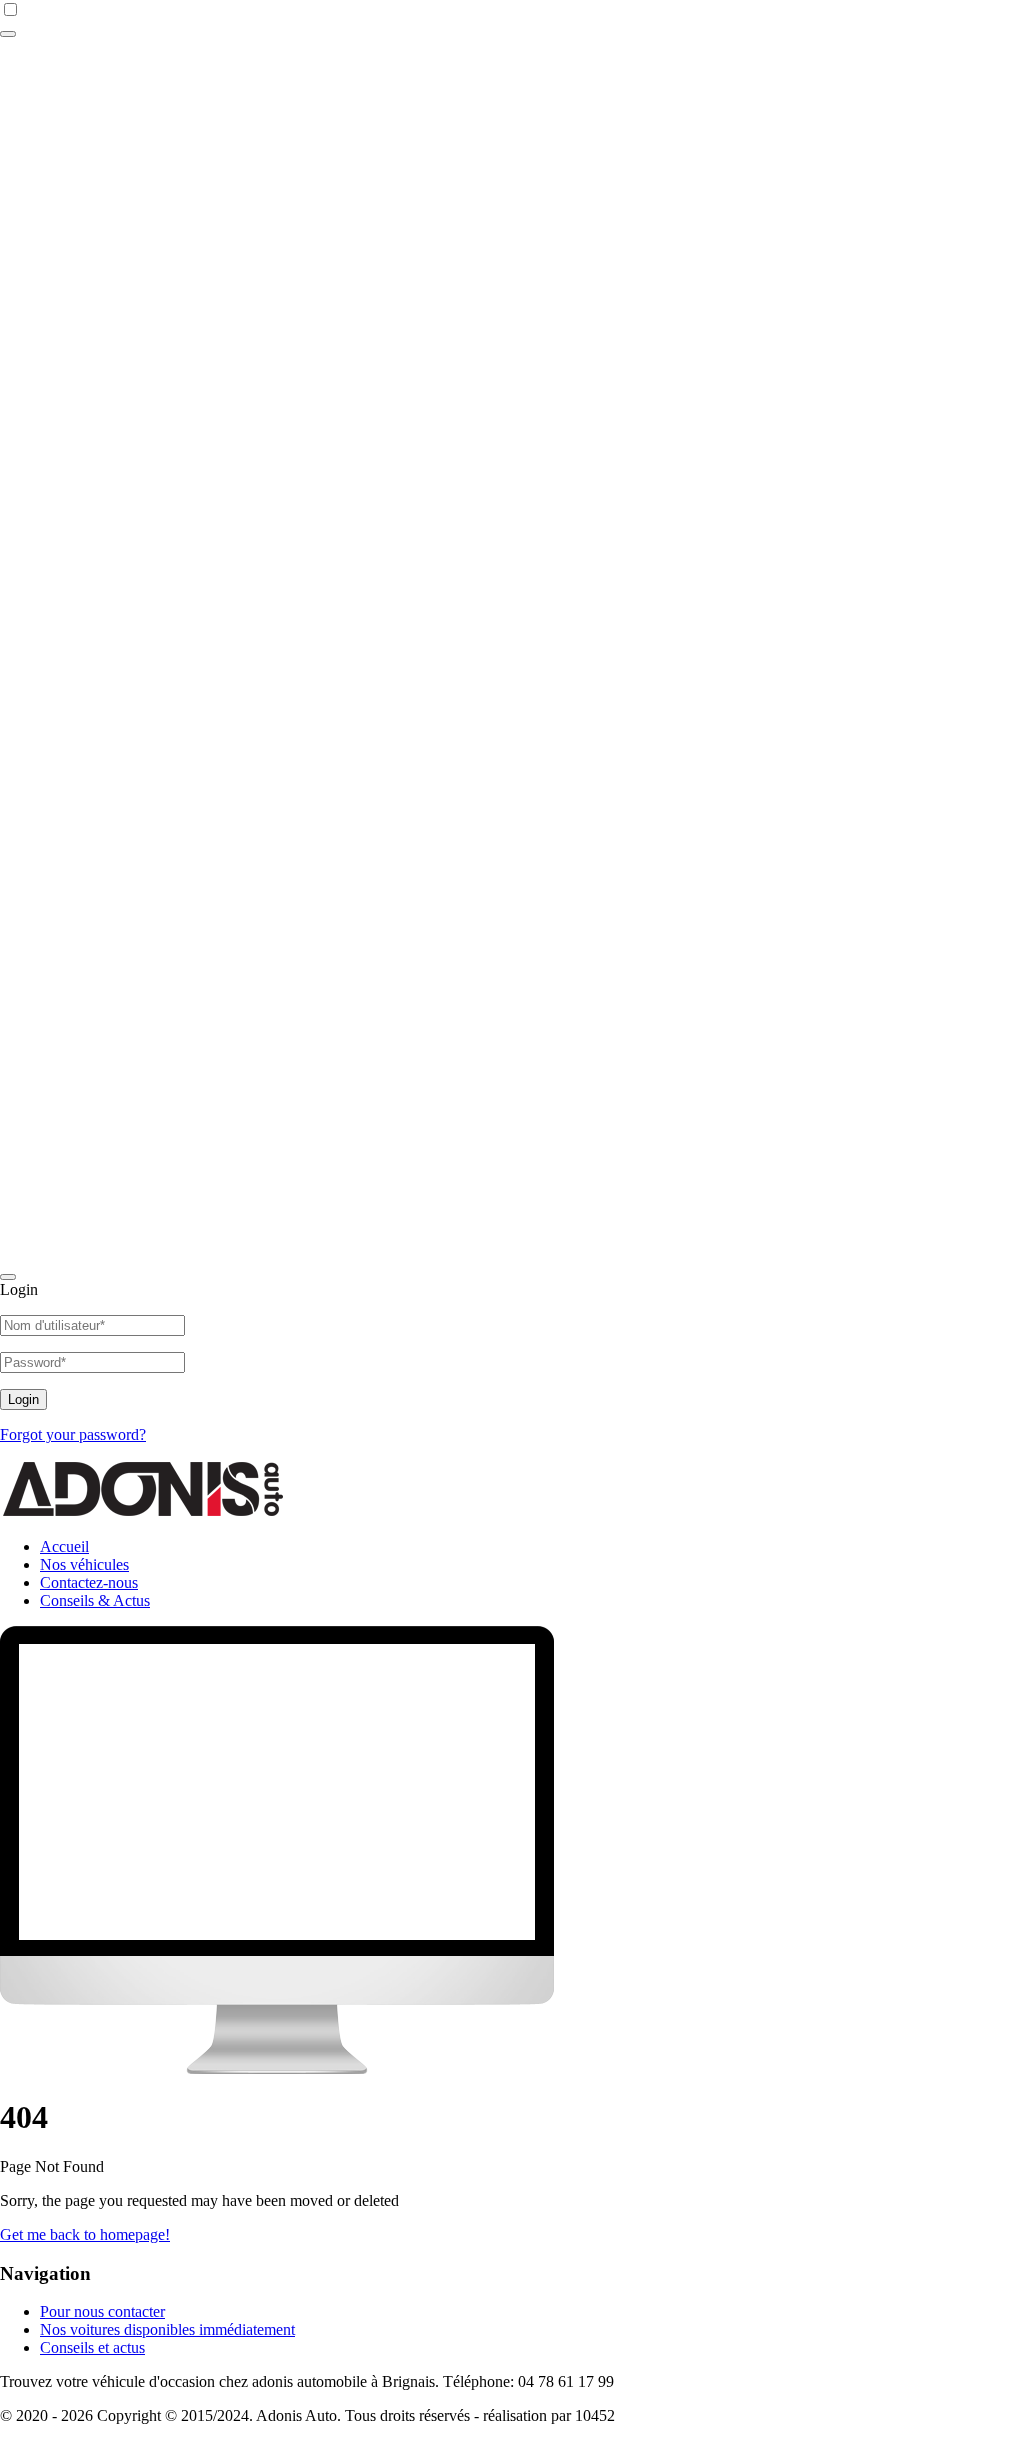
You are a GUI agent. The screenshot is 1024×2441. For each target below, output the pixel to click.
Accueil (64, 1546)
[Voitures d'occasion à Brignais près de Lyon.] (150, 1512)
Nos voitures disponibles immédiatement (167, 2329)
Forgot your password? (73, 1434)
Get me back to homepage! (85, 2234)
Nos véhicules (84, 1564)
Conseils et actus (92, 2347)
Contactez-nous (89, 1582)
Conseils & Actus (95, 1600)
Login (23, 1399)
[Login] (8, 34)
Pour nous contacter (102, 2311)
